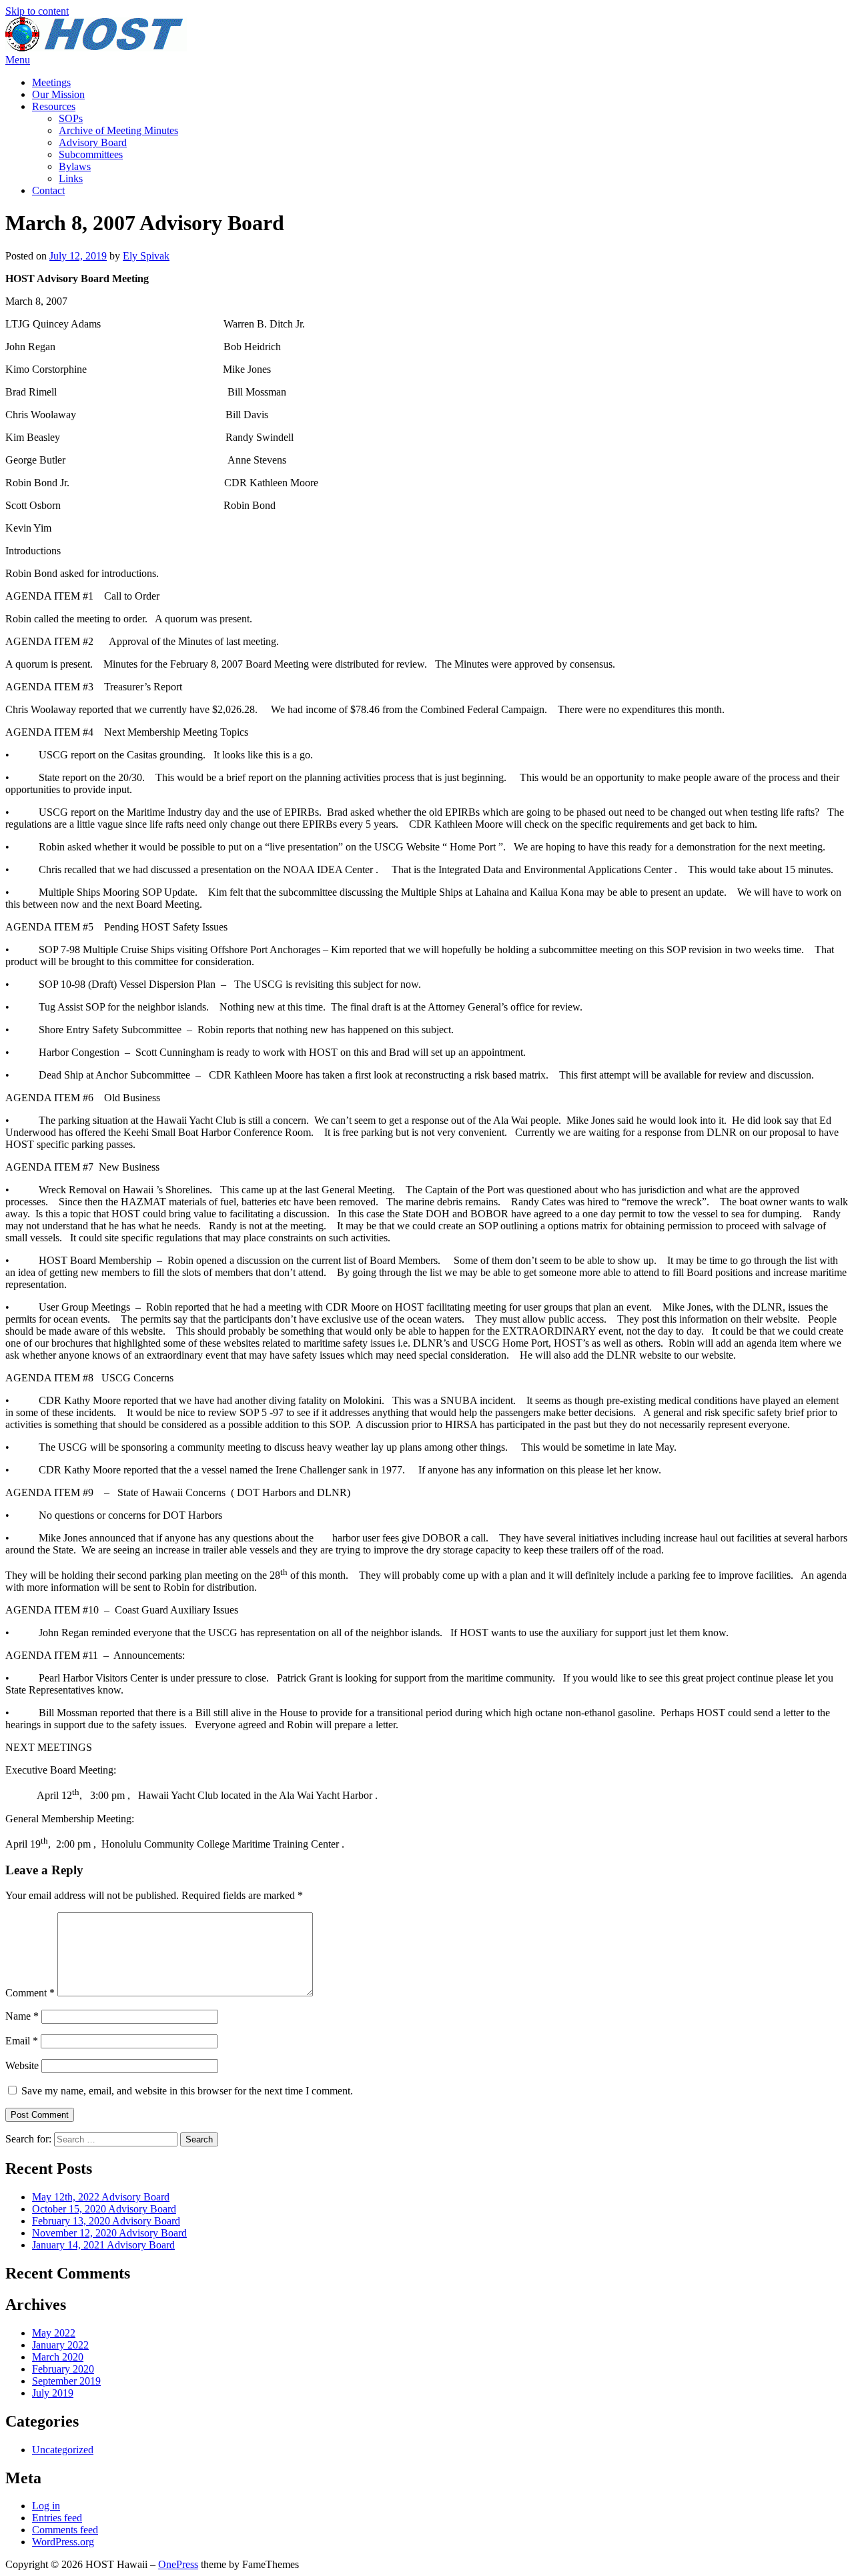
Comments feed (65, 2530)
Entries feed (57, 2518)
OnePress (178, 2564)
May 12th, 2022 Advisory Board (101, 2197)
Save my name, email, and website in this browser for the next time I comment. (187, 2091)
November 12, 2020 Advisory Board (109, 2233)
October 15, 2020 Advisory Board (104, 2209)
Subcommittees (91, 154)
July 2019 (53, 2393)
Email (22, 2041)
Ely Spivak (146, 256)
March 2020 (58, 2357)
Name (22, 2016)
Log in (46, 2506)
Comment (30, 1993)
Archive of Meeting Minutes (118, 130)
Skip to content (37, 11)
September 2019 (66, 2381)
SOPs (71, 118)
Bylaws (75, 166)
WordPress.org (63, 2542)
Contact (48, 190)
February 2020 (63, 2369)
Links (71, 178)
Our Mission (58, 94)
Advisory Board (93, 142)
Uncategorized (63, 2450)
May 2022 (54, 2333)
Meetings (51, 82)
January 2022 (60, 2345)
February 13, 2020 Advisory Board (106, 2221)
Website (22, 2065)
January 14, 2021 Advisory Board (103, 2245)
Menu (18, 60)
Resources (54, 106)
